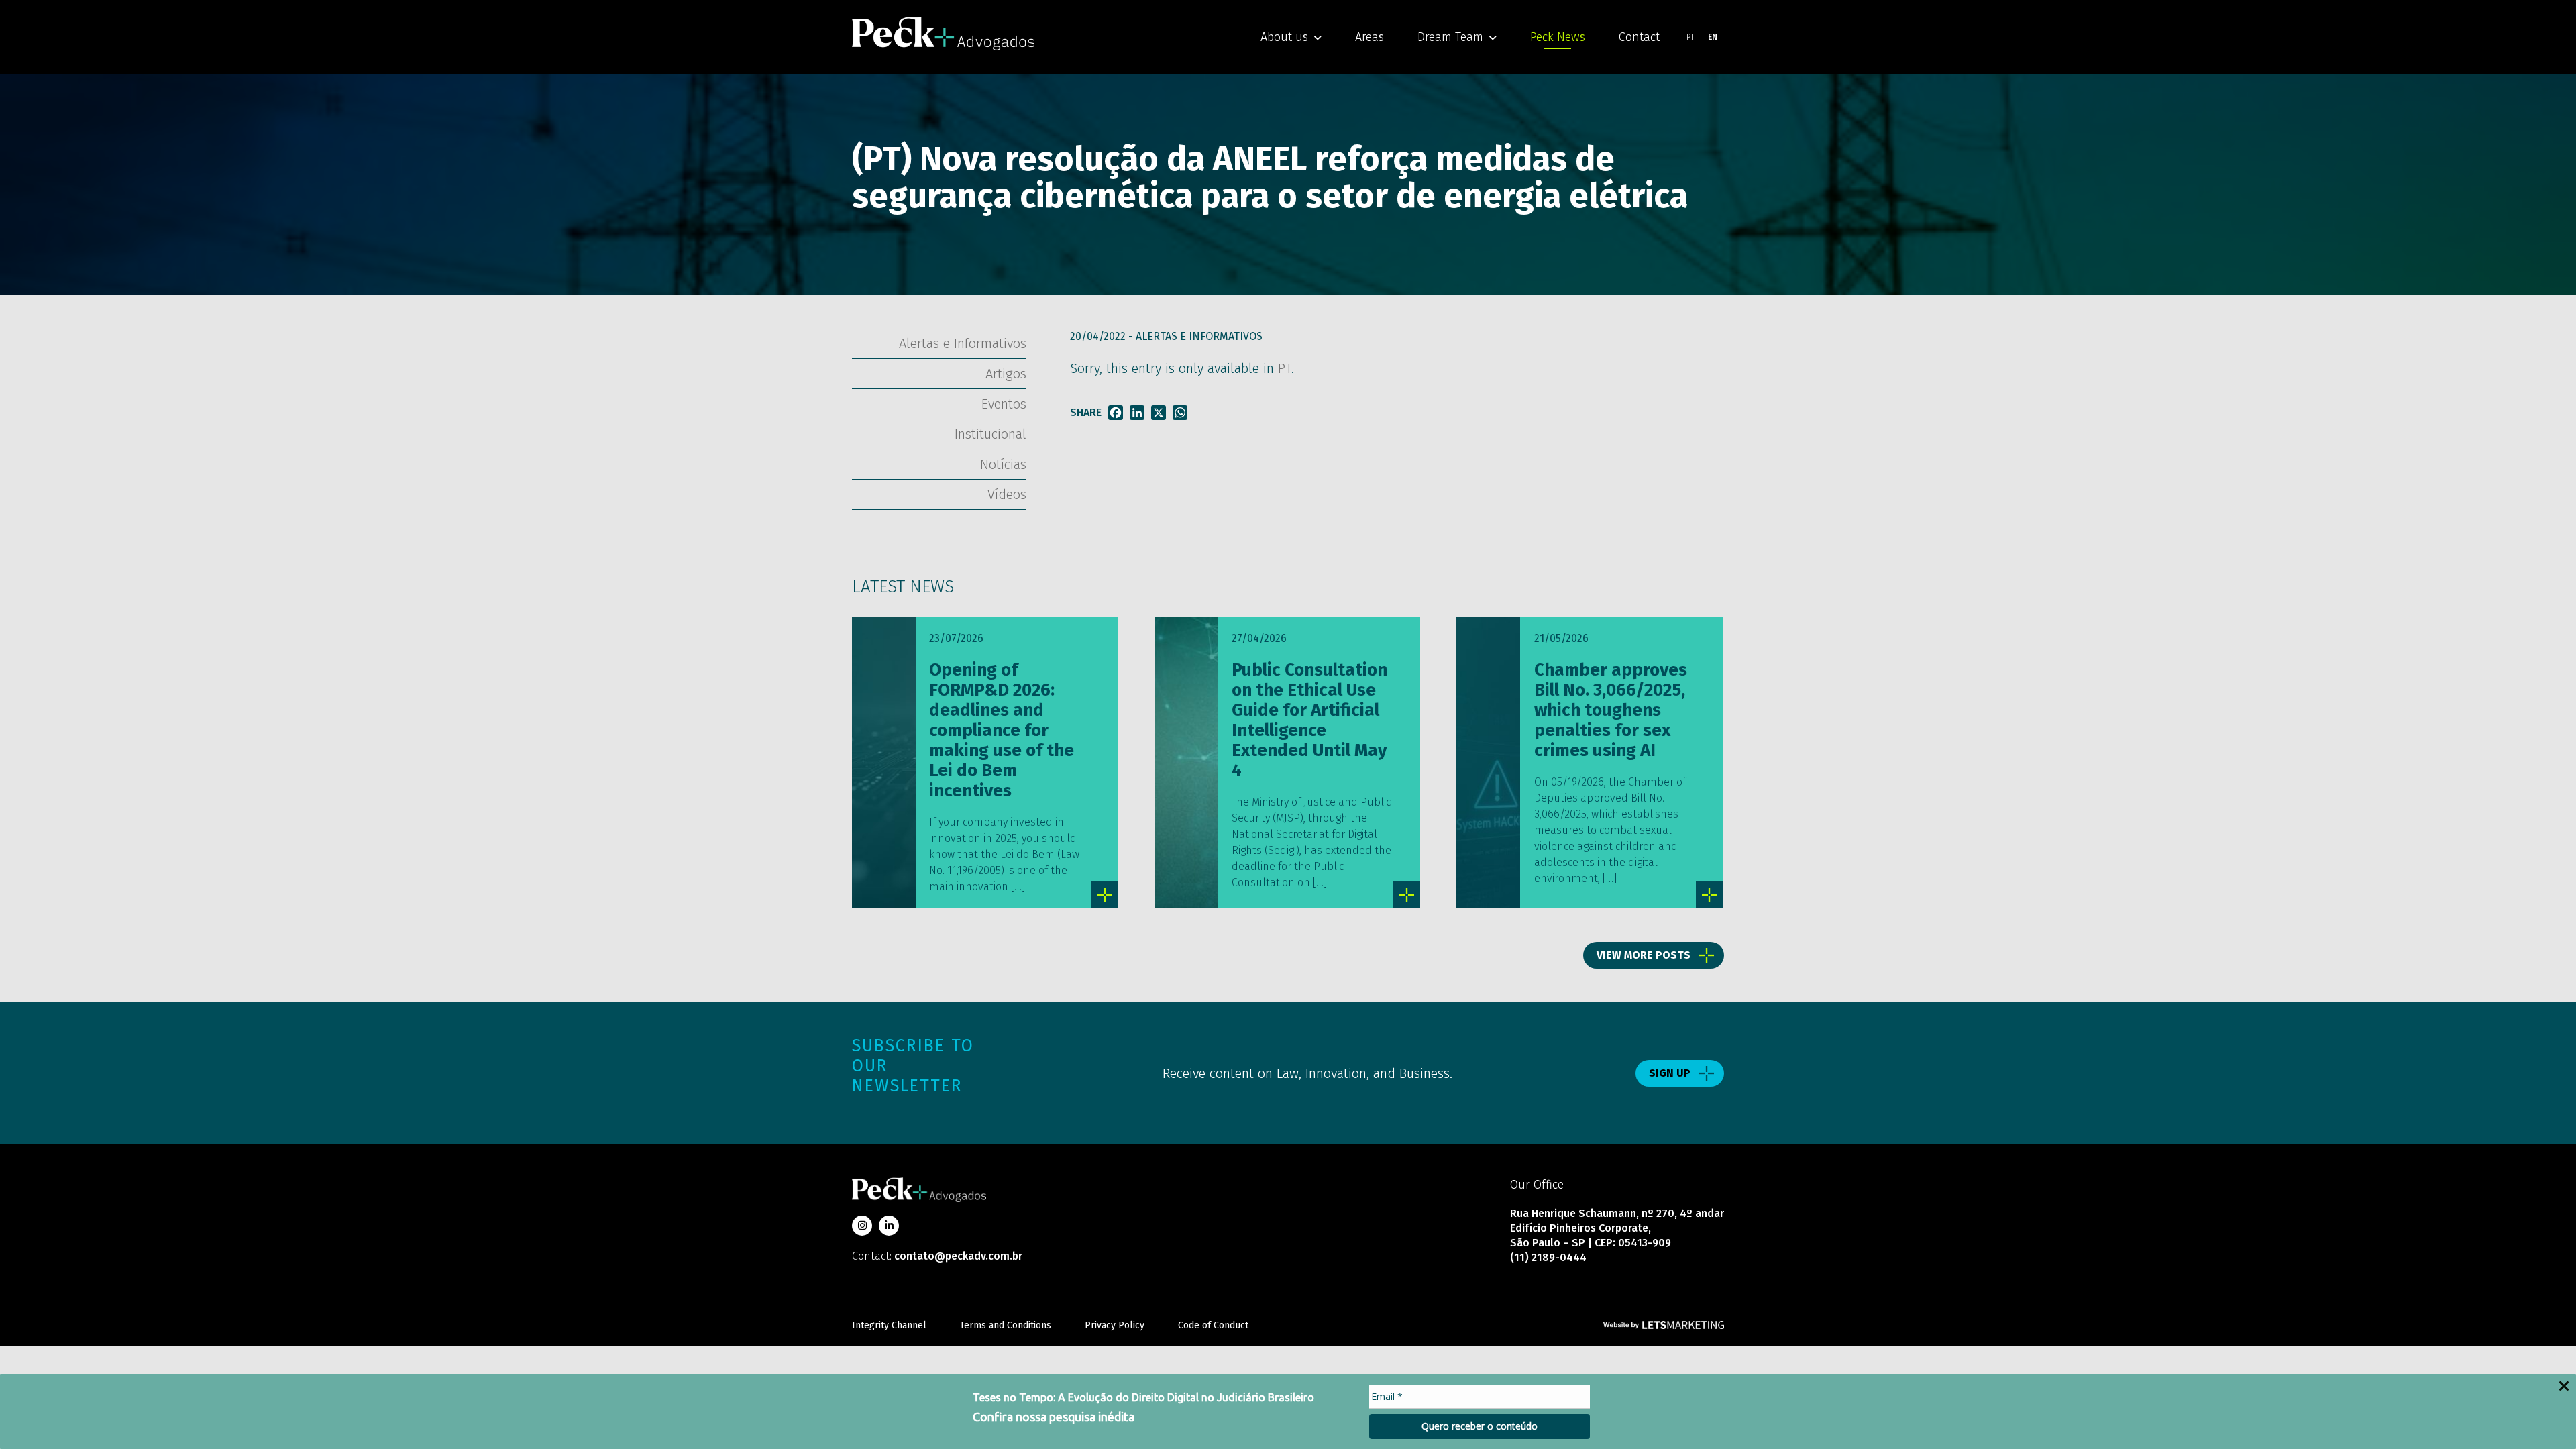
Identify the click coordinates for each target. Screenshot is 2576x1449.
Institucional (990, 434)
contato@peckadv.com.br (958, 1256)
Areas (1370, 37)
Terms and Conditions (1006, 1325)
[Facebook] (1116, 413)
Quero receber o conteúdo (1480, 1426)
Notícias (1003, 464)
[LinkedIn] (1137, 413)
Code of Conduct (1213, 1325)
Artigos (1006, 374)
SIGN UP (1670, 1073)
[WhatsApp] (1180, 413)
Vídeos (1007, 494)
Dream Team (1450, 37)
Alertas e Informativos (1199, 336)
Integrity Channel (889, 1325)
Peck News (1558, 37)
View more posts (1644, 955)
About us (1284, 37)
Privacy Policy (1115, 1325)
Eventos (1004, 404)
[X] (1159, 413)
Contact (1639, 37)
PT (1285, 368)
